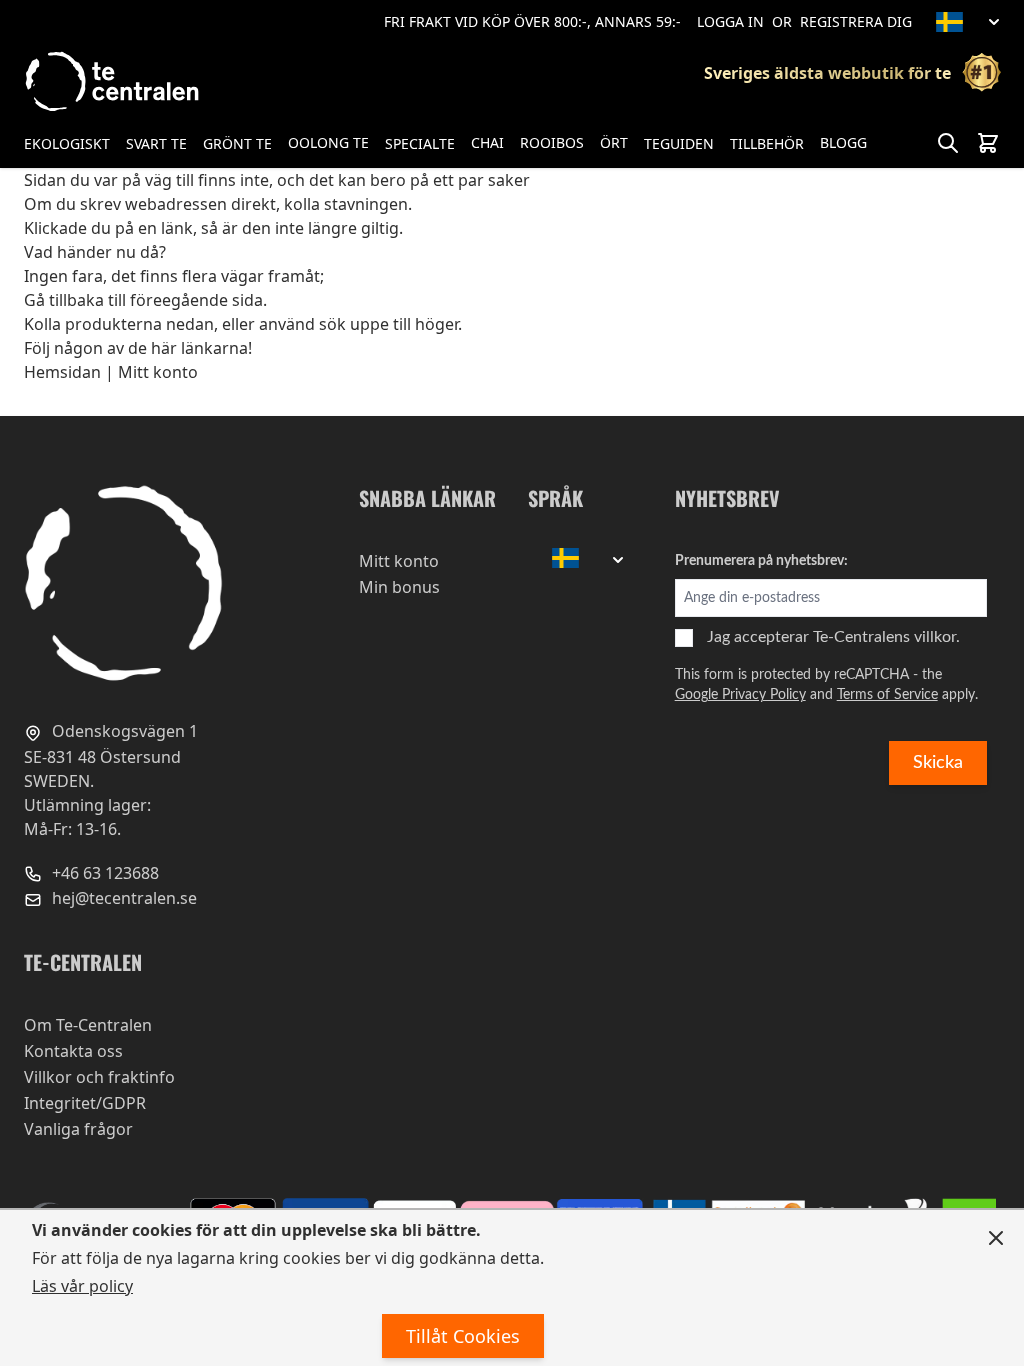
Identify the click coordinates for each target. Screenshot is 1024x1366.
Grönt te (237, 143)
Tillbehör (767, 143)
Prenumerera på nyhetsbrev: (761, 561)
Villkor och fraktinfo (99, 1077)
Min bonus (399, 587)
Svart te (156, 143)
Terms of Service (887, 695)
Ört (614, 142)
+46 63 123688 (103, 873)
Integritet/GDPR (85, 1103)
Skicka (938, 763)
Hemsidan (62, 372)
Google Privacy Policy (740, 695)
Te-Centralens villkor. (886, 637)
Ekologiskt (67, 143)
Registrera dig (856, 21)
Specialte (420, 143)
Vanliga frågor (78, 1129)
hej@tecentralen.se (122, 898)
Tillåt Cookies (463, 1336)
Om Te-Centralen (88, 1025)
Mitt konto (158, 372)
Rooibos (552, 142)
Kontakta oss (73, 1051)
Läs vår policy (82, 1286)
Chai (487, 142)
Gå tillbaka (64, 300)
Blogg (843, 142)
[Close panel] (996, 1238)
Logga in (730, 21)
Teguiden (679, 143)
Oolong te (328, 142)
